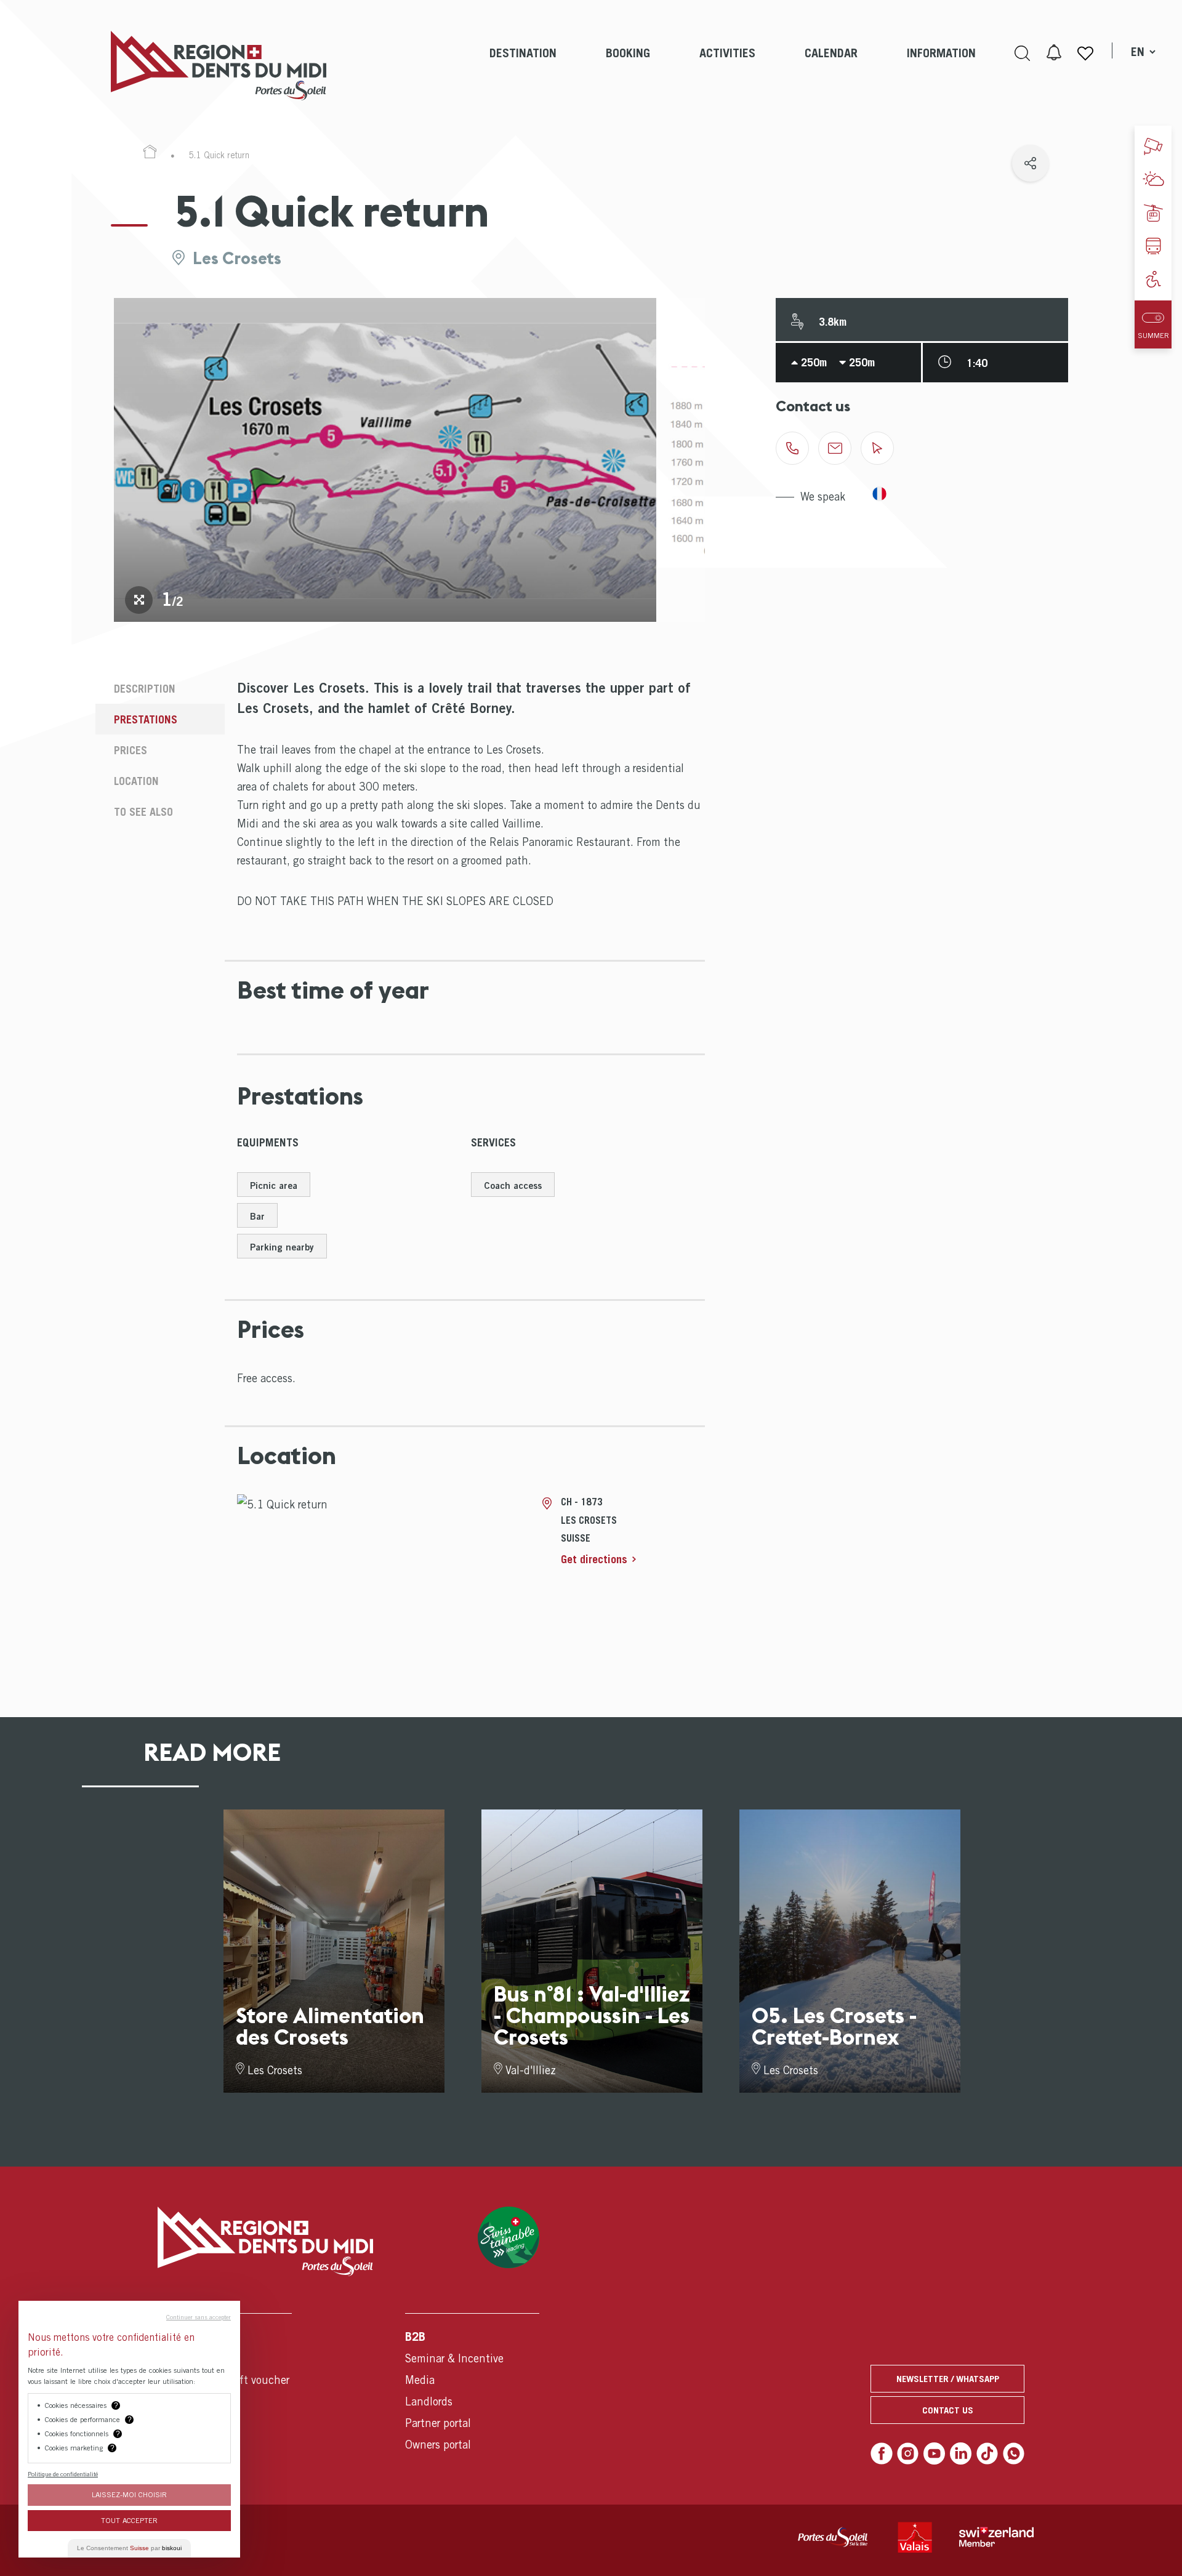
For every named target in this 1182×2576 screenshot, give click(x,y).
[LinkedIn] (961, 2453)
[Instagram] (908, 2453)
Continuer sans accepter (199, 2317)
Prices (131, 750)
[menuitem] (523, 66)
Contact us (948, 2410)
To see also (143, 812)
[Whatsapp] (1014, 2453)
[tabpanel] (385, 460)
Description (145, 689)
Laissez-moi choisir (129, 2494)
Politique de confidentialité (63, 2474)
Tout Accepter (129, 2520)
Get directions (594, 1559)
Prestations (146, 719)
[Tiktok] (987, 2453)
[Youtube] (935, 2453)
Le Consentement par (129, 2548)
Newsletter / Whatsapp (948, 2378)
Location (136, 781)
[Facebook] (882, 2453)
